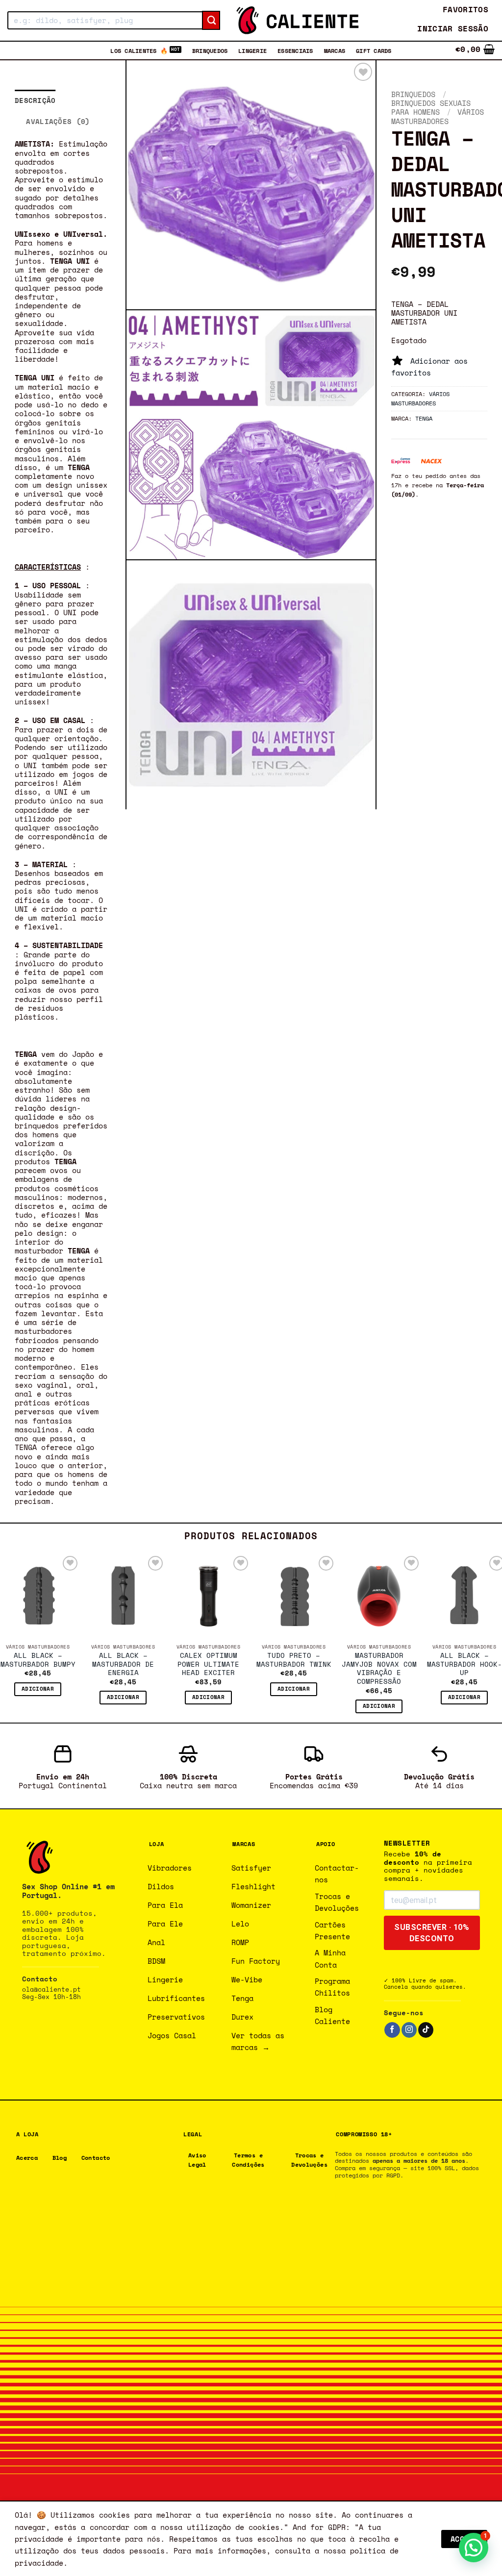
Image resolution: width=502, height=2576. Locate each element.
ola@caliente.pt (51, 1989)
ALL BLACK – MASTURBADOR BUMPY (38, 1660)
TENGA (424, 418)
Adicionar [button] (38, 1689)
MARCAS (335, 50)
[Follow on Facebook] (392, 2030)
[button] (453, 29)
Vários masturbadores (438, 116)
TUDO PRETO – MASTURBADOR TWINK (294, 1660)
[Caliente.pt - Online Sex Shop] (298, 20)
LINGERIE (252, 50)
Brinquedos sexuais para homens (431, 107)
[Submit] (211, 21)
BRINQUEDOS (210, 50)
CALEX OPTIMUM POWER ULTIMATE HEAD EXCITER (208, 1664)
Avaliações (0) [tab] (58, 121)
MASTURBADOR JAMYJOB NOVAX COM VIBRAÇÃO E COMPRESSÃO (379, 1669)
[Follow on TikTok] (426, 2030)
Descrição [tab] (35, 100)
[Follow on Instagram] (409, 2030)
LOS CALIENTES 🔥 (139, 50)
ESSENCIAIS (295, 50)
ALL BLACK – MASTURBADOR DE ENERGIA (123, 1664)
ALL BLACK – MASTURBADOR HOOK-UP (464, 1664)
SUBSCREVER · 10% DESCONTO (432, 1933)
